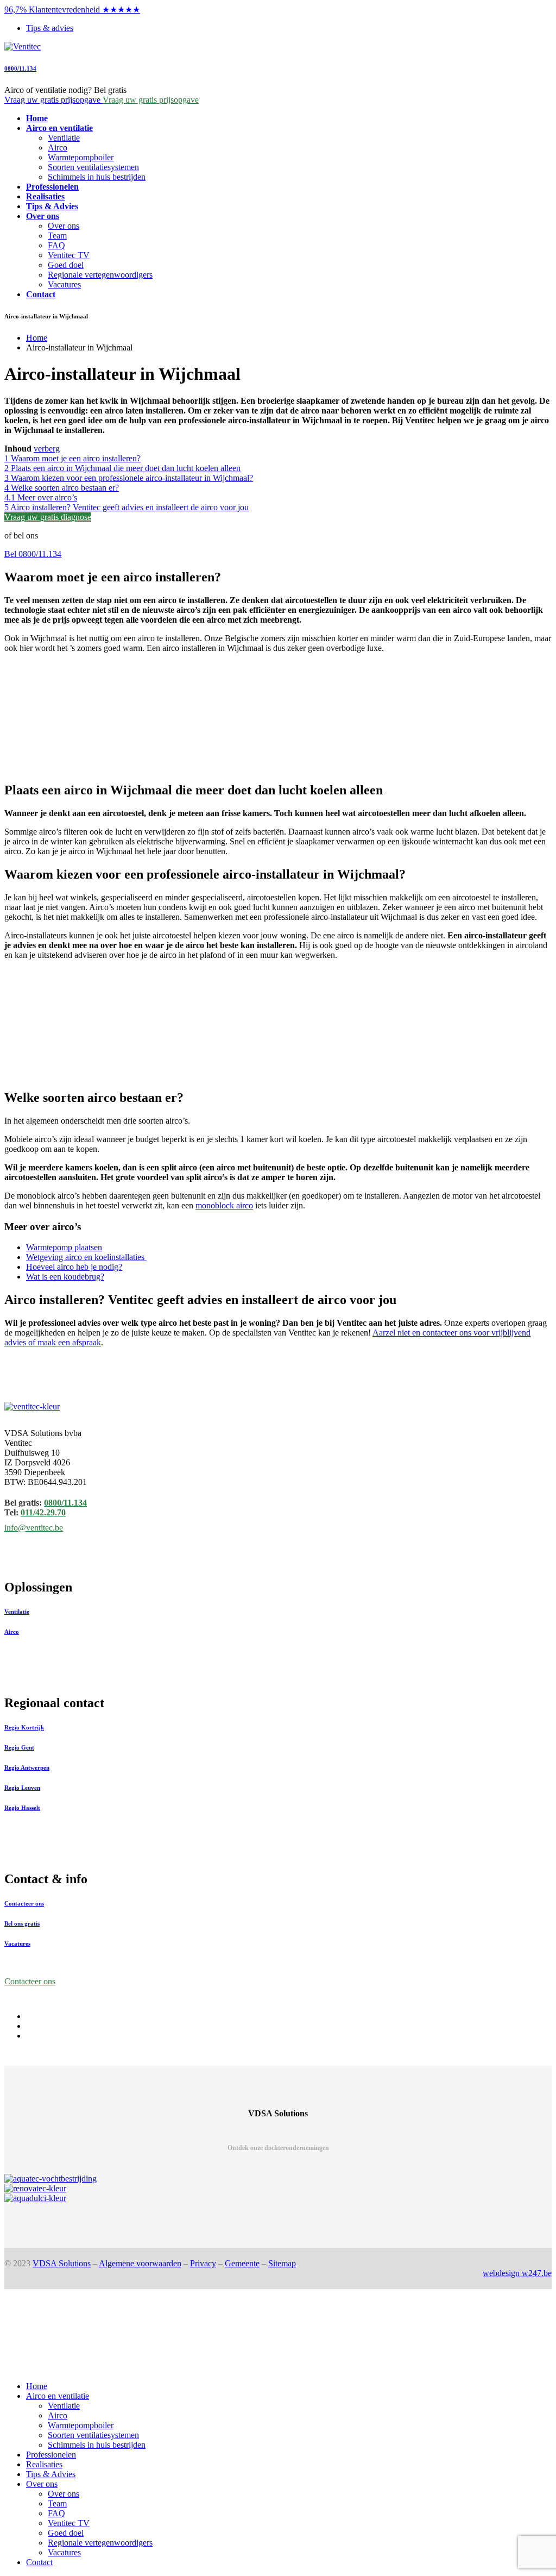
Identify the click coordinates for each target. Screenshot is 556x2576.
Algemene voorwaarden (140, 2263)
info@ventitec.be (34, 1528)
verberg (47, 449)
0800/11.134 (20, 68)
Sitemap (282, 2263)
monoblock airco (224, 1205)
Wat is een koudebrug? (65, 1277)
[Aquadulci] (278, 2198)
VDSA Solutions (62, 2263)
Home (37, 338)
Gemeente (242, 2263)
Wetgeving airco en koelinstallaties (86, 1257)
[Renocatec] (278, 2189)
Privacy (203, 2263)
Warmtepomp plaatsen (64, 1247)
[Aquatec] (278, 2179)
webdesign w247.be (517, 2273)
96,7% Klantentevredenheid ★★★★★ (72, 10)
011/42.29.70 (43, 1512)
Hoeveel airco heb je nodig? (74, 1267)
